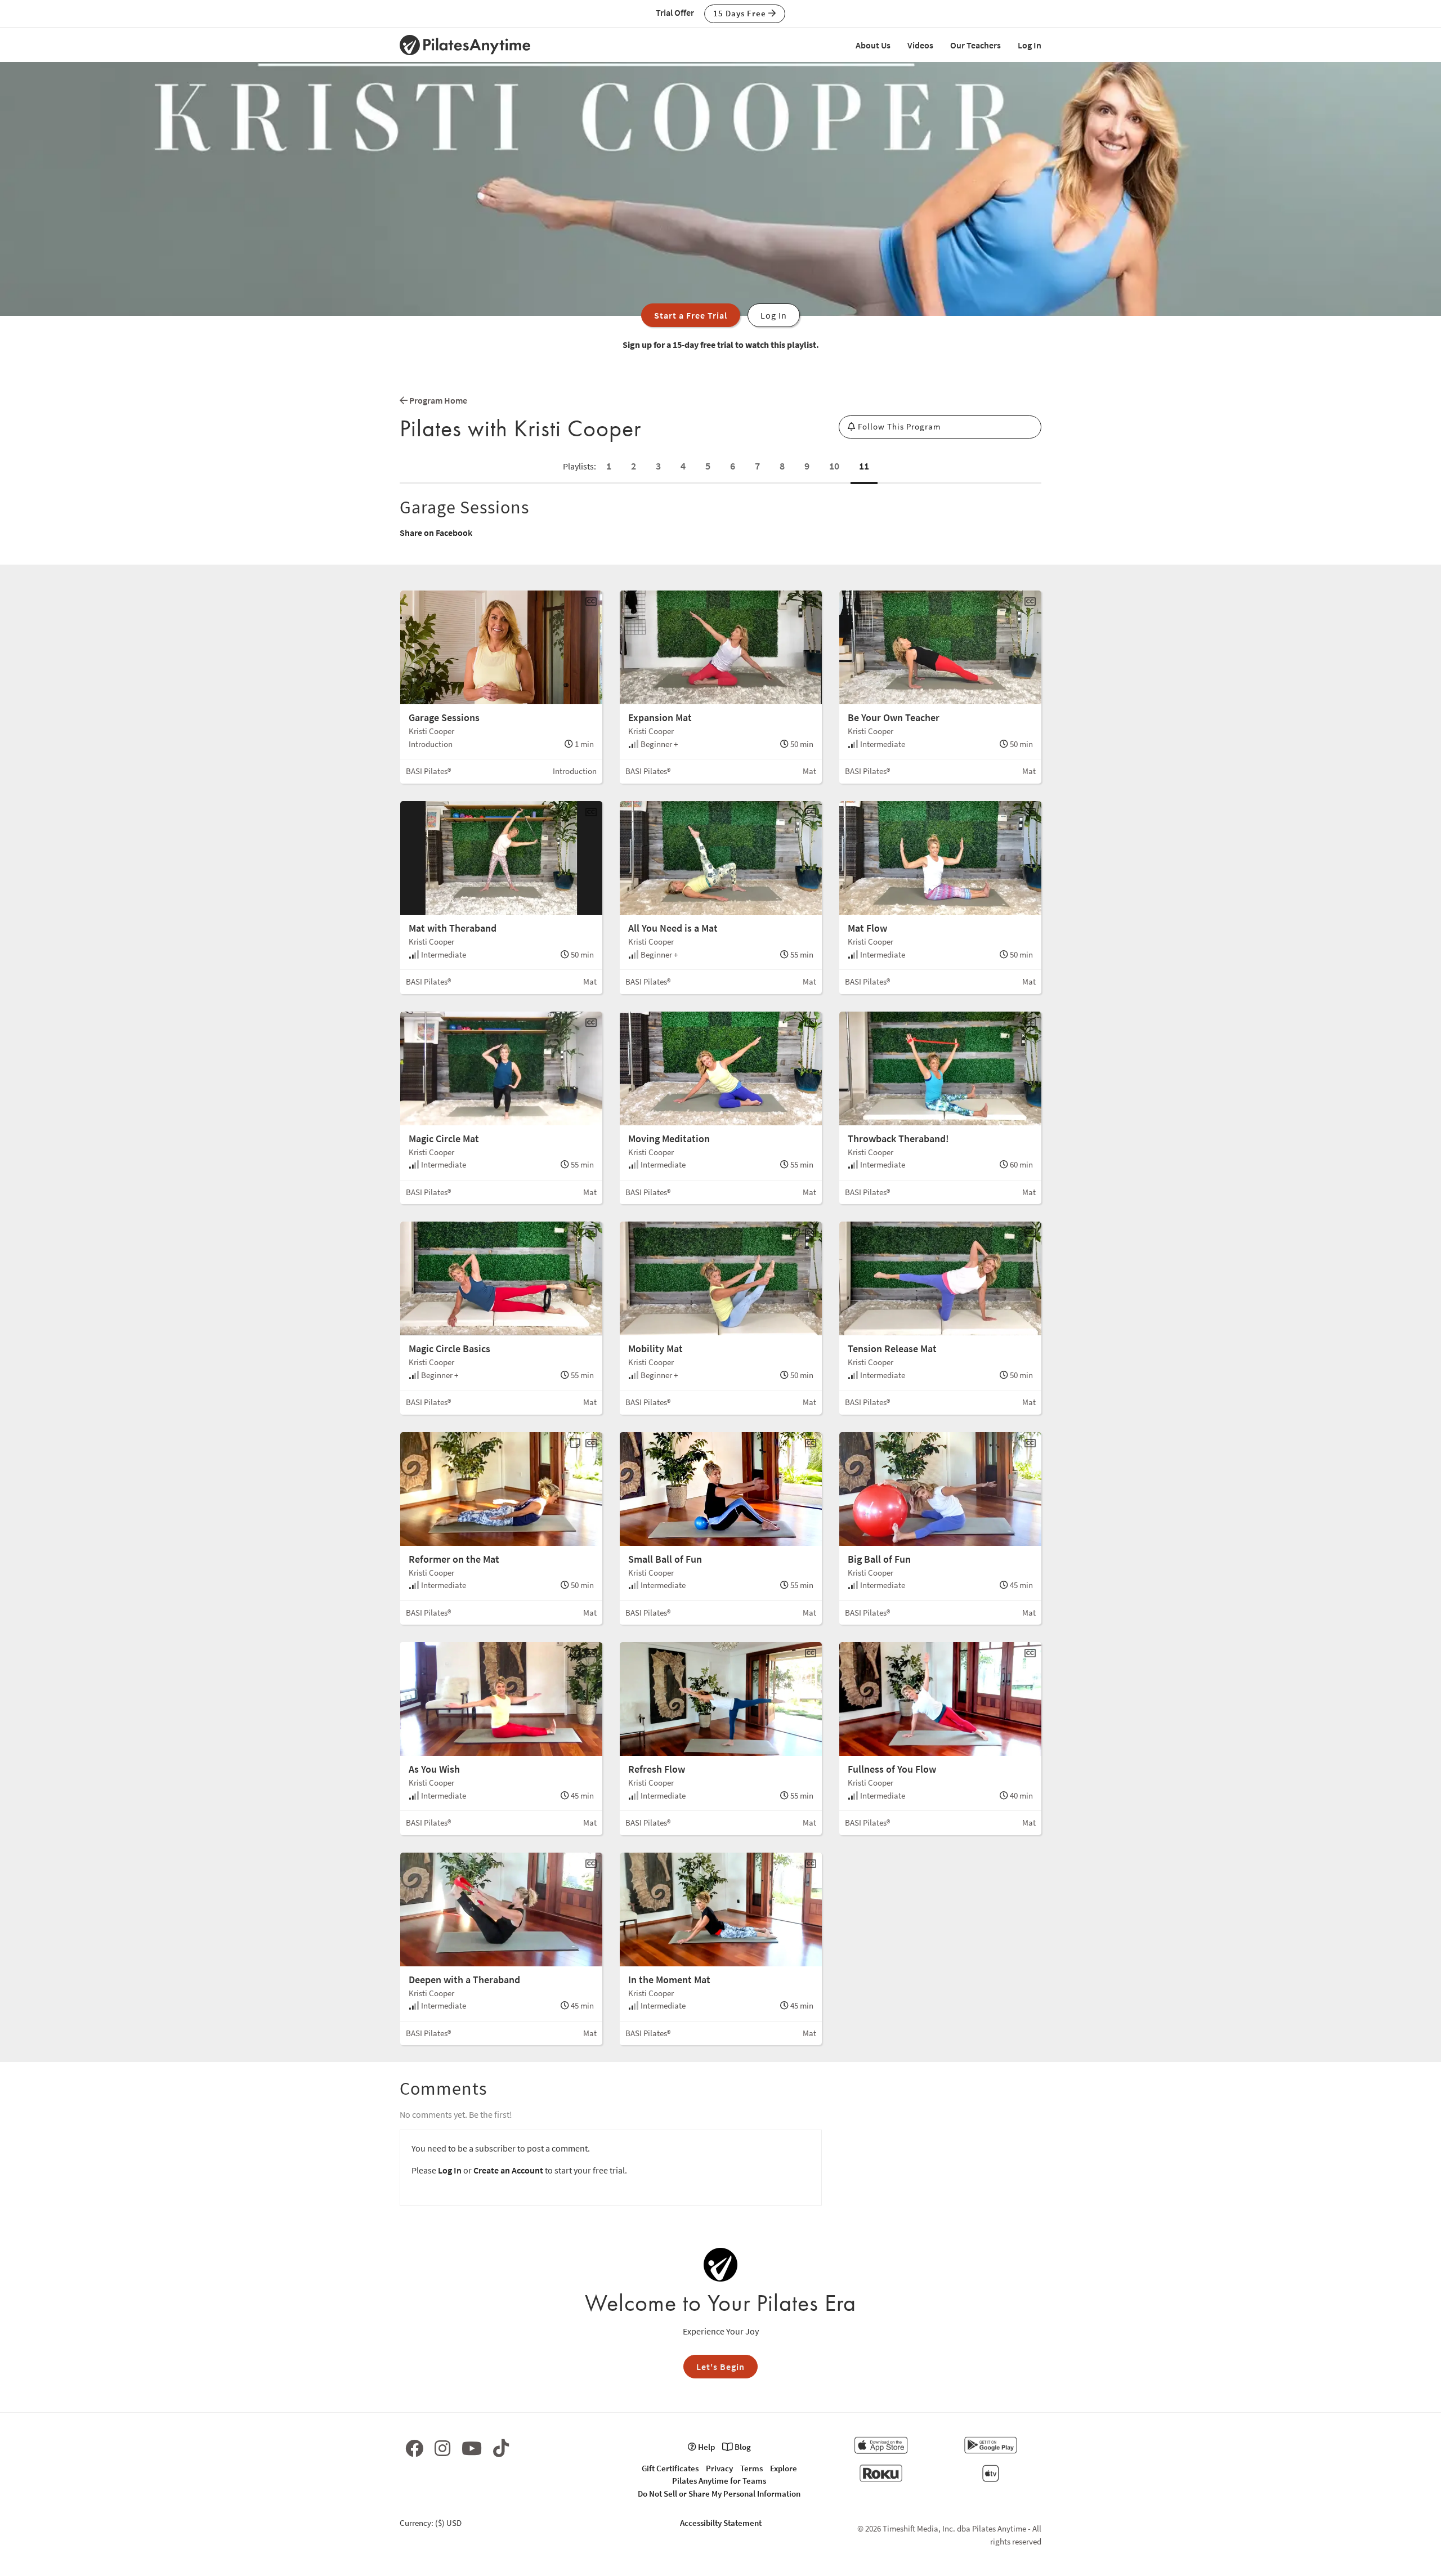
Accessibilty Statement (721, 2523)
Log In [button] (774, 315)
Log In (1030, 45)
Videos (920, 45)
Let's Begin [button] (720, 2367)
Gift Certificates (670, 2468)
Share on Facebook (436, 533)
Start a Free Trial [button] (691, 315)
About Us (873, 45)
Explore (784, 2468)
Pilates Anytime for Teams (719, 2481)
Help (706, 2447)
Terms (751, 2468)
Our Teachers (975, 45)
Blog (742, 2447)
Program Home (437, 400)
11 (864, 466)
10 (834, 466)
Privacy (719, 2468)
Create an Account (508, 2170)
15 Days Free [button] (741, 13)
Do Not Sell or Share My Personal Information (719, 2494)
